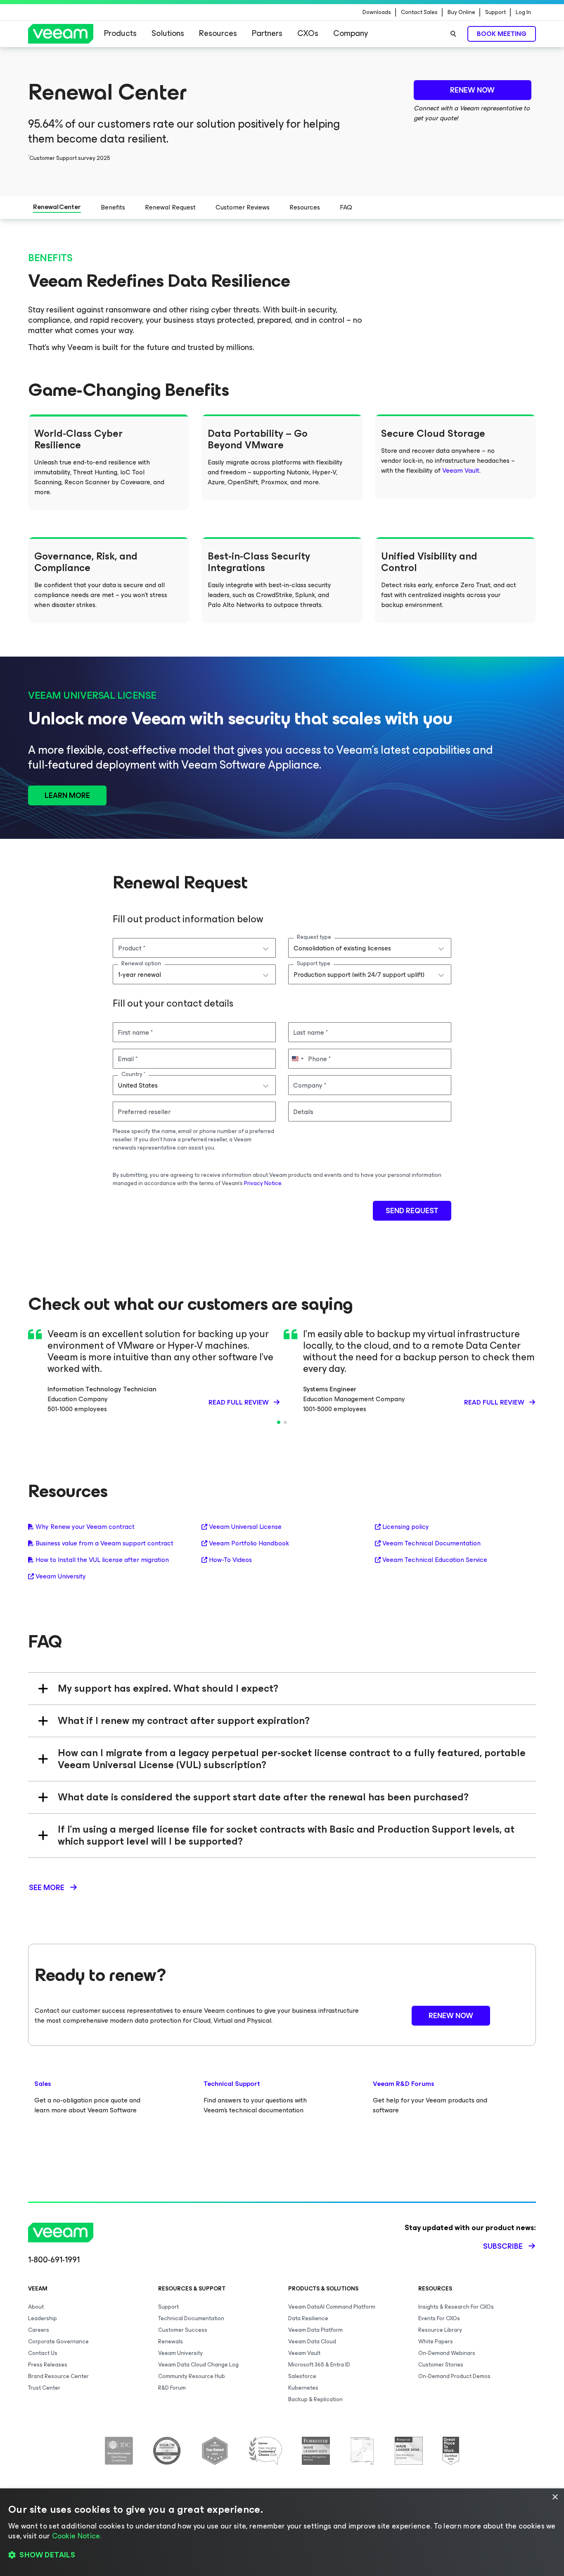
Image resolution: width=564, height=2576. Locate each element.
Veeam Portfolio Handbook (249, 1543)
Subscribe (503, 2246)
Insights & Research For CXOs (456, 2307)
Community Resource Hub (192, 2376)
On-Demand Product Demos (454, 2376)
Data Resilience (308, 2318)
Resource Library (440, 2330)
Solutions (168, 33)
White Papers (436, 2341)
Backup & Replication (315, 2399)
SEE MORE (47, 1888)
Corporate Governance (58, 2341)
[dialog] (282, 2532)
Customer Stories (441, 2365)
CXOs (308, 33)
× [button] (555, 2497)
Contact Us (43, 2353)
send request (412, 1211)
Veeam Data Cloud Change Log (198, 2365)
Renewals (171, 2341)
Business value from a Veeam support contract (104, 1543)
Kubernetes (303, 2388)
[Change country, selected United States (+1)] (297, 1059)
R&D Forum (172, 2388)
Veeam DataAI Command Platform (332, 2307)
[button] (282, 2555)
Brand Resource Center (58, 2376)
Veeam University (61, 1576)
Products (120, 33)
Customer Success (183, 2330)
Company (351, 33)
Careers (39, 2330)
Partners (267, 33)
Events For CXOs (439, 2318)
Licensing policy (406, 1527)
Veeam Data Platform (315, 2330)
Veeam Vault (461, 470)
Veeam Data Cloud (312, 2341)
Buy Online (461, 12)
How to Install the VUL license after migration (102, 1560)
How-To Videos (230, 1560)
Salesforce (302, 2376)
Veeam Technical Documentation (431, 1543)
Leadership (43, 2318)
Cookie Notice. (77, 2536)
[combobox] (194, 948)
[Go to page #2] (285, 1422)
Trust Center (44, 2388)
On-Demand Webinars (447, 2353)
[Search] (453, 34)
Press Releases (48, 2365)
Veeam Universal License (245, 1527)
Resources (218, 33)
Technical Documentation (191, 2318)
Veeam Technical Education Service (435, 1560)
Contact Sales (419, 12)
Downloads (377, 12)
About (36, 2307)
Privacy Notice (263, 1183)
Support (495, 12)
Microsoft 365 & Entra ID (319, 2365)
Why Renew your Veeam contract (85, 1527)
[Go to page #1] (279, 1422)
